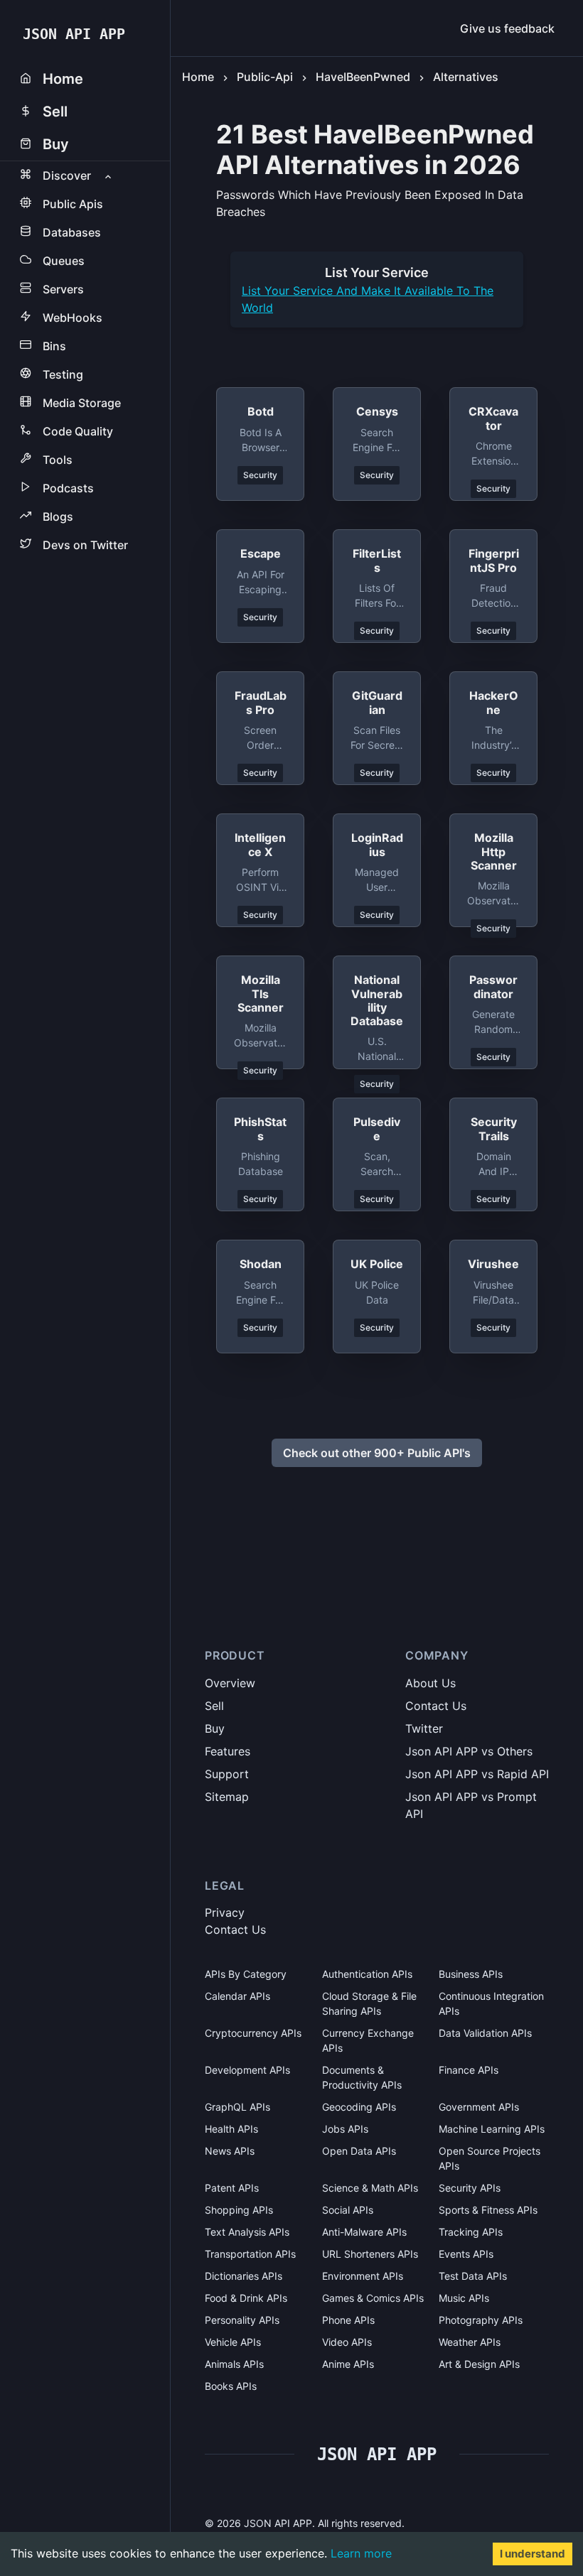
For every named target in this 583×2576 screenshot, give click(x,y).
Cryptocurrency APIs (253, 2033)
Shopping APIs (239, 2210)
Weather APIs (470, 2342)
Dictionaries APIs (244, 2276)
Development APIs (247, 2070)
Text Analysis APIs (247, 2232)
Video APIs (347, 2342)
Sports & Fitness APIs (488, 2210)
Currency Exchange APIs (368, 2040)
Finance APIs (469, 2070)
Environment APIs (363, 2276)
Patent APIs (232, 2188)
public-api (265, 77)
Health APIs (231, 2129)
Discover (67, 175)
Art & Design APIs (479, 2364)
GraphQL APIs (237, 2107)
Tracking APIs (471, 2232)
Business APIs (471, 1974)
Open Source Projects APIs (490, 2158)
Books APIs (231, 2386)
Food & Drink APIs (246, 2298)
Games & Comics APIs (373, 2298)
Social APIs (348, 2210)
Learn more (361, 2553)
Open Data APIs (359, 2151)
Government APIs (479, 2107)
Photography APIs (481, 2320)
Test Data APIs (473, 2276)
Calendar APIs (237, 1996)
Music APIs (464, 2298)
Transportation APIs (250, 2254)
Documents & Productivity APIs (362, 2077)
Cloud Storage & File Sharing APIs (369, 2003)
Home (198, 77)
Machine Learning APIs (492, 2129)
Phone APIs (348, 2320)
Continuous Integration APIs (491, 2003)
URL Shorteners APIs (370, 2254)
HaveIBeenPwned (363, 77)
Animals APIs (234, 2364)
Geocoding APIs (359, 2107)
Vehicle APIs (233, 2342)
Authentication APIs (367, 1974)
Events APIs (466, 2254)
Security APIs (470, 2188)
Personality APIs (242, 2320)
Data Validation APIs (485, 2033)
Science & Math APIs (370, 2188)
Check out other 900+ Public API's (377, 1453)
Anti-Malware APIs (364, 2232)
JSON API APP (74, 34)
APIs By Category (246, 1974)
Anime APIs (348, 2364)
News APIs (230, 2151)
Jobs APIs (345, 2129)
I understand (533, 2554)
